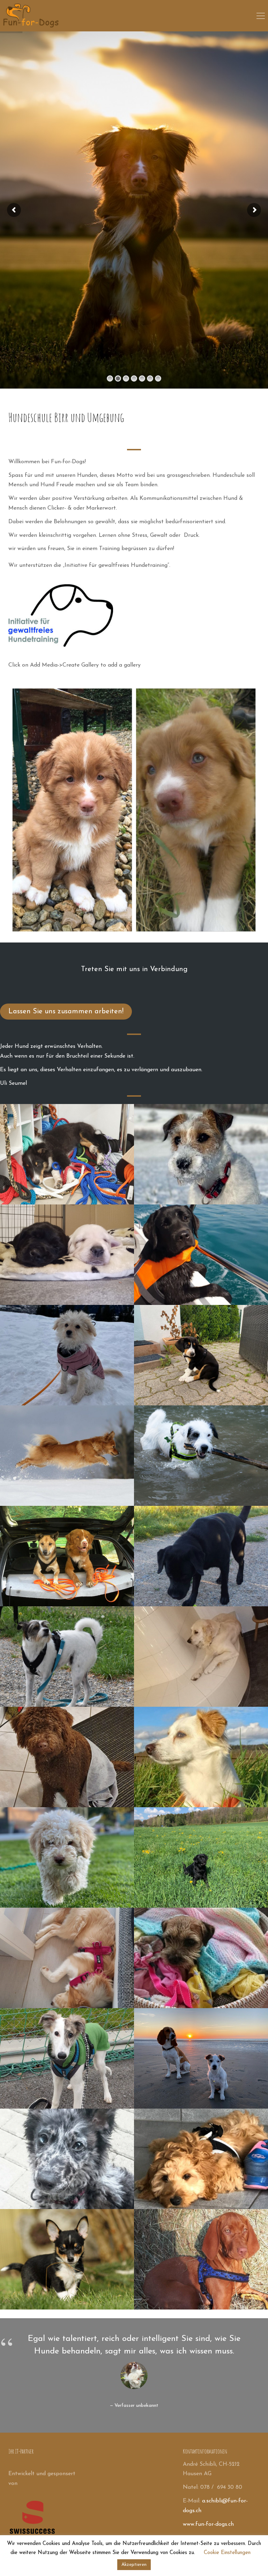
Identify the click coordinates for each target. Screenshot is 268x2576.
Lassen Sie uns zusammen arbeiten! (66, 1012)
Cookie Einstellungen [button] (227, 2553)
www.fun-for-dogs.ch (208, 2524)
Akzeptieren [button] (134, 2565)
